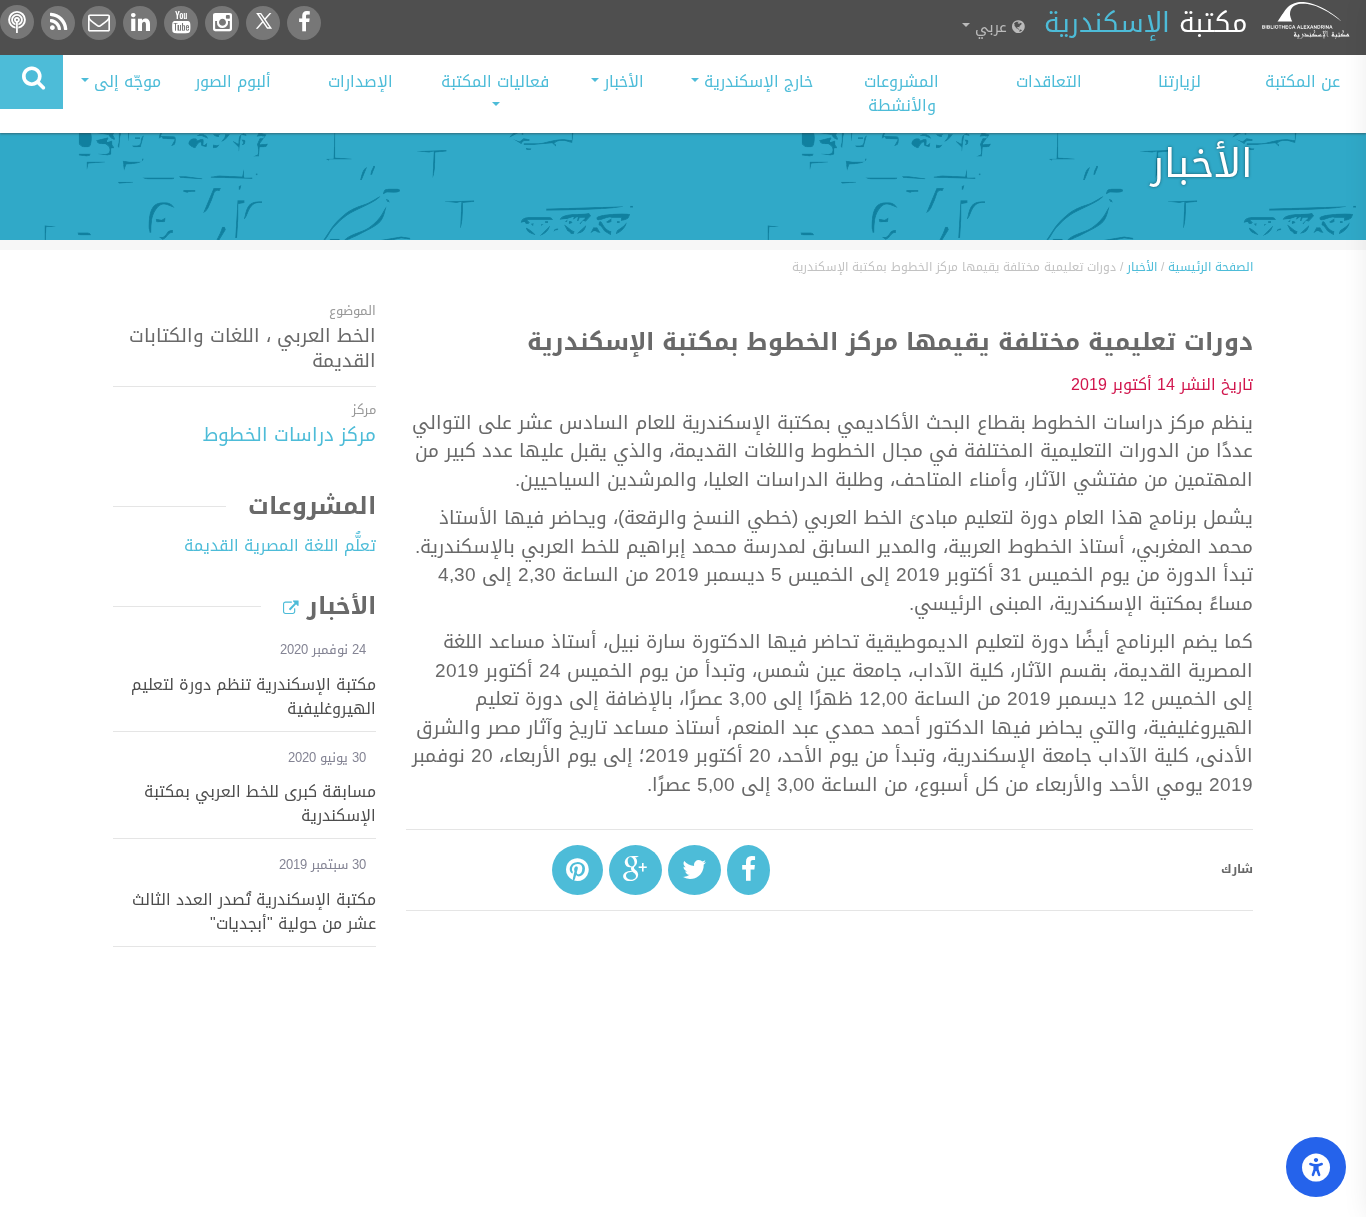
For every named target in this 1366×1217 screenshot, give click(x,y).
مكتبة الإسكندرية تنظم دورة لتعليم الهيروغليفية (253, 697)
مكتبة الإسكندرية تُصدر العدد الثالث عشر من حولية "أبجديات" (254, 912)
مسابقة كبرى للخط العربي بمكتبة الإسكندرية (260, 804)
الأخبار (1142, 267)
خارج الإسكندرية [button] (756, 81)
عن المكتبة (1302, 81)
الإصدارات (360, 81)
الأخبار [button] (621, 81)
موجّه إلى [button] (125, 81)
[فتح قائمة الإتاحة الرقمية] (1316, 1167)
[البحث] (31, 82)
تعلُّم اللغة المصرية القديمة (280, 545)
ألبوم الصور (233, 81)
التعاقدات (1049, 81)
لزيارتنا (1179, 81)
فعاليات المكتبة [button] (495, 81)
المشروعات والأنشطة (901, 93)
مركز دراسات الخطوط (289, 435)
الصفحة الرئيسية (1210, 267)
